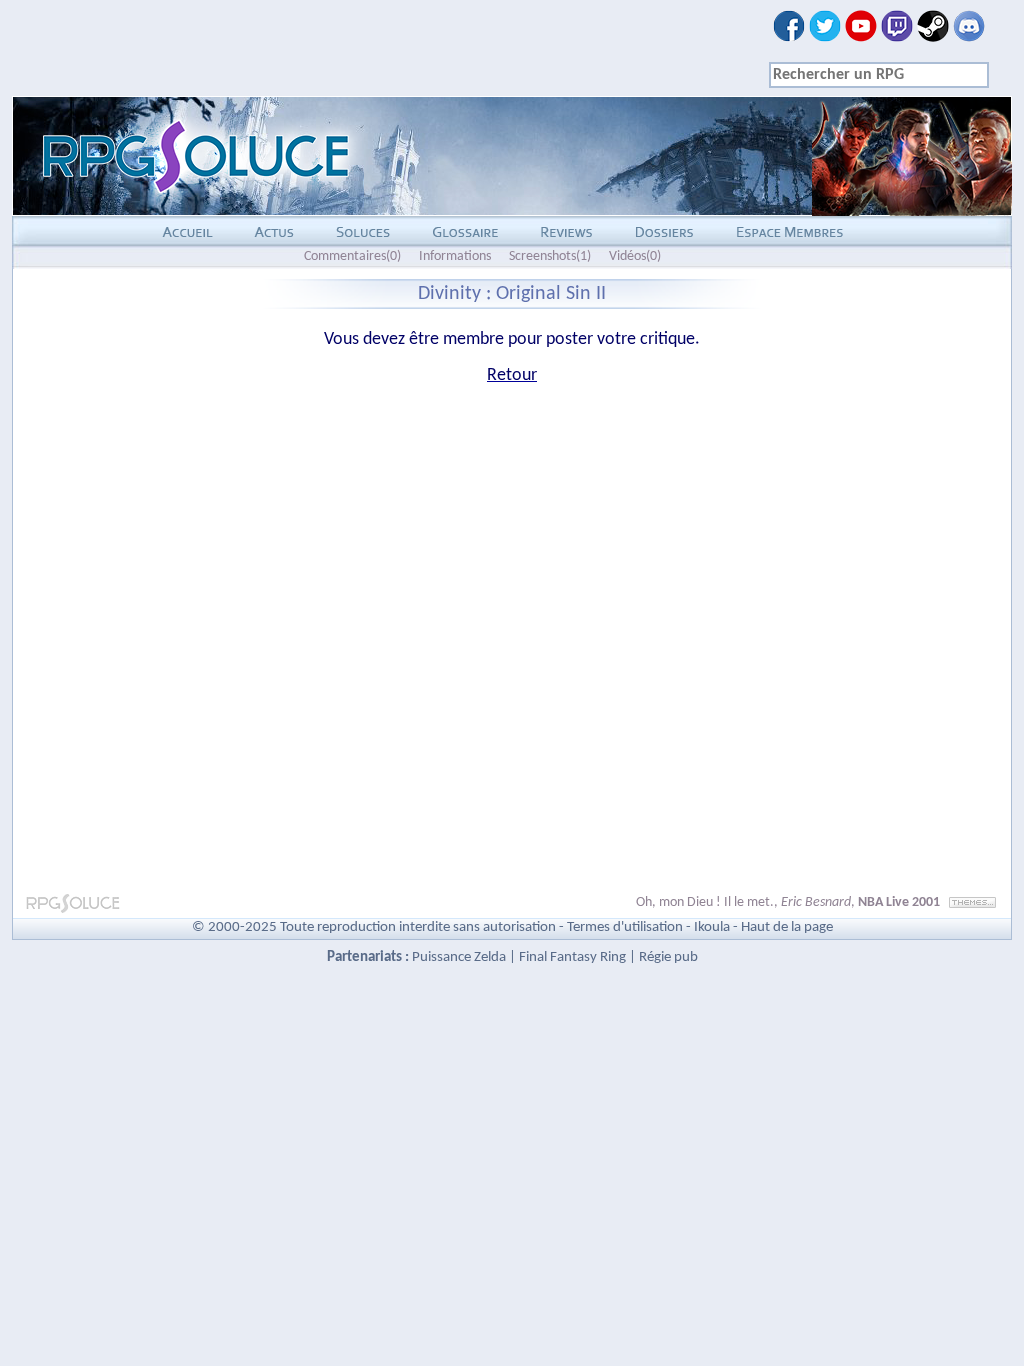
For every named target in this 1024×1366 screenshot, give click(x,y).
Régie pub (668, 957)
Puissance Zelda (459, 957)
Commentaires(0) (352, 256)
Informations (455, 256)
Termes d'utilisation (625, 927)
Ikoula (712, 927)
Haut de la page (787, 927)
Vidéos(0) (635, 256)
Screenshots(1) (550, 256)
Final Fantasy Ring (572, 957)
